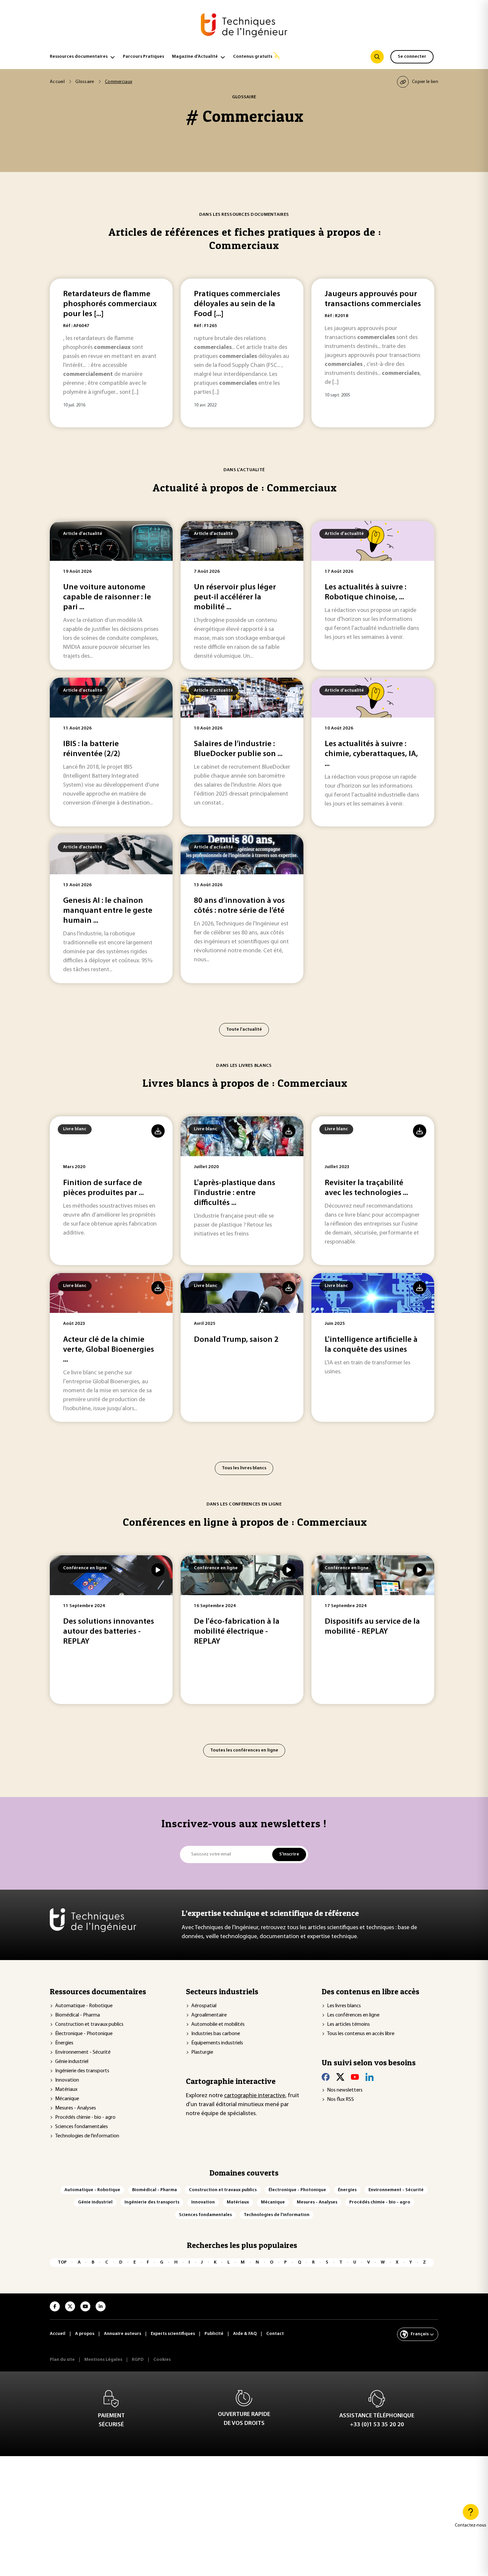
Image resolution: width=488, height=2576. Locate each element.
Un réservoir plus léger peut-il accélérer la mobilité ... (235, 597)
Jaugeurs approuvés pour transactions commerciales (373, 299)
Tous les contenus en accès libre (361, 2034)
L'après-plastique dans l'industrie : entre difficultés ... (235, 1193)
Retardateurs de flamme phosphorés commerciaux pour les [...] (110, 304)
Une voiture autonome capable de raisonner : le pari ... (107, 597)
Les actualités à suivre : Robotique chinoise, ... (366, 592)
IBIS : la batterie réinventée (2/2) (92, 749)
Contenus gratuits (253, 57)
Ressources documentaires (79, 57)
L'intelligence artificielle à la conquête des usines (371, 1345)
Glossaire (85, 82)
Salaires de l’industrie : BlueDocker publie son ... (238, 749)
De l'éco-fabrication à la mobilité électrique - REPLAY (237, 1632)
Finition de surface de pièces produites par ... (103, 1188)
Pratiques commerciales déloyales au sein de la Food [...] (237, 304)
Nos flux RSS (340, 2100)
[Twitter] (340, 2077)
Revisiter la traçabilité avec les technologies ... (366, 1188)
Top (62, 2262)
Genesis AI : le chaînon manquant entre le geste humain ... (108, 911)
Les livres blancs (344, 2006)
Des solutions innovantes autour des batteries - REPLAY (109, 1632)
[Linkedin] (369, 2077)
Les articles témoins (348, 2024)
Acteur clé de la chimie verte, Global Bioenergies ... (109, 1350)
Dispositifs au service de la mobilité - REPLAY (372, 1627)
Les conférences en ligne (353, 2015)
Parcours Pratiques (143, 57)
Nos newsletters (345, 2090)
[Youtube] (355, 2077)
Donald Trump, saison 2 (236, 1340)
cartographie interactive (255, 2096)
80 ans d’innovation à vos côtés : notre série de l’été (239, 906)
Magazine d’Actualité (195, 57)
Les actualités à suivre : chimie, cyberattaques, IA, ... (371, 754)
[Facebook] (326, 2077)
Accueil (57, 82)
